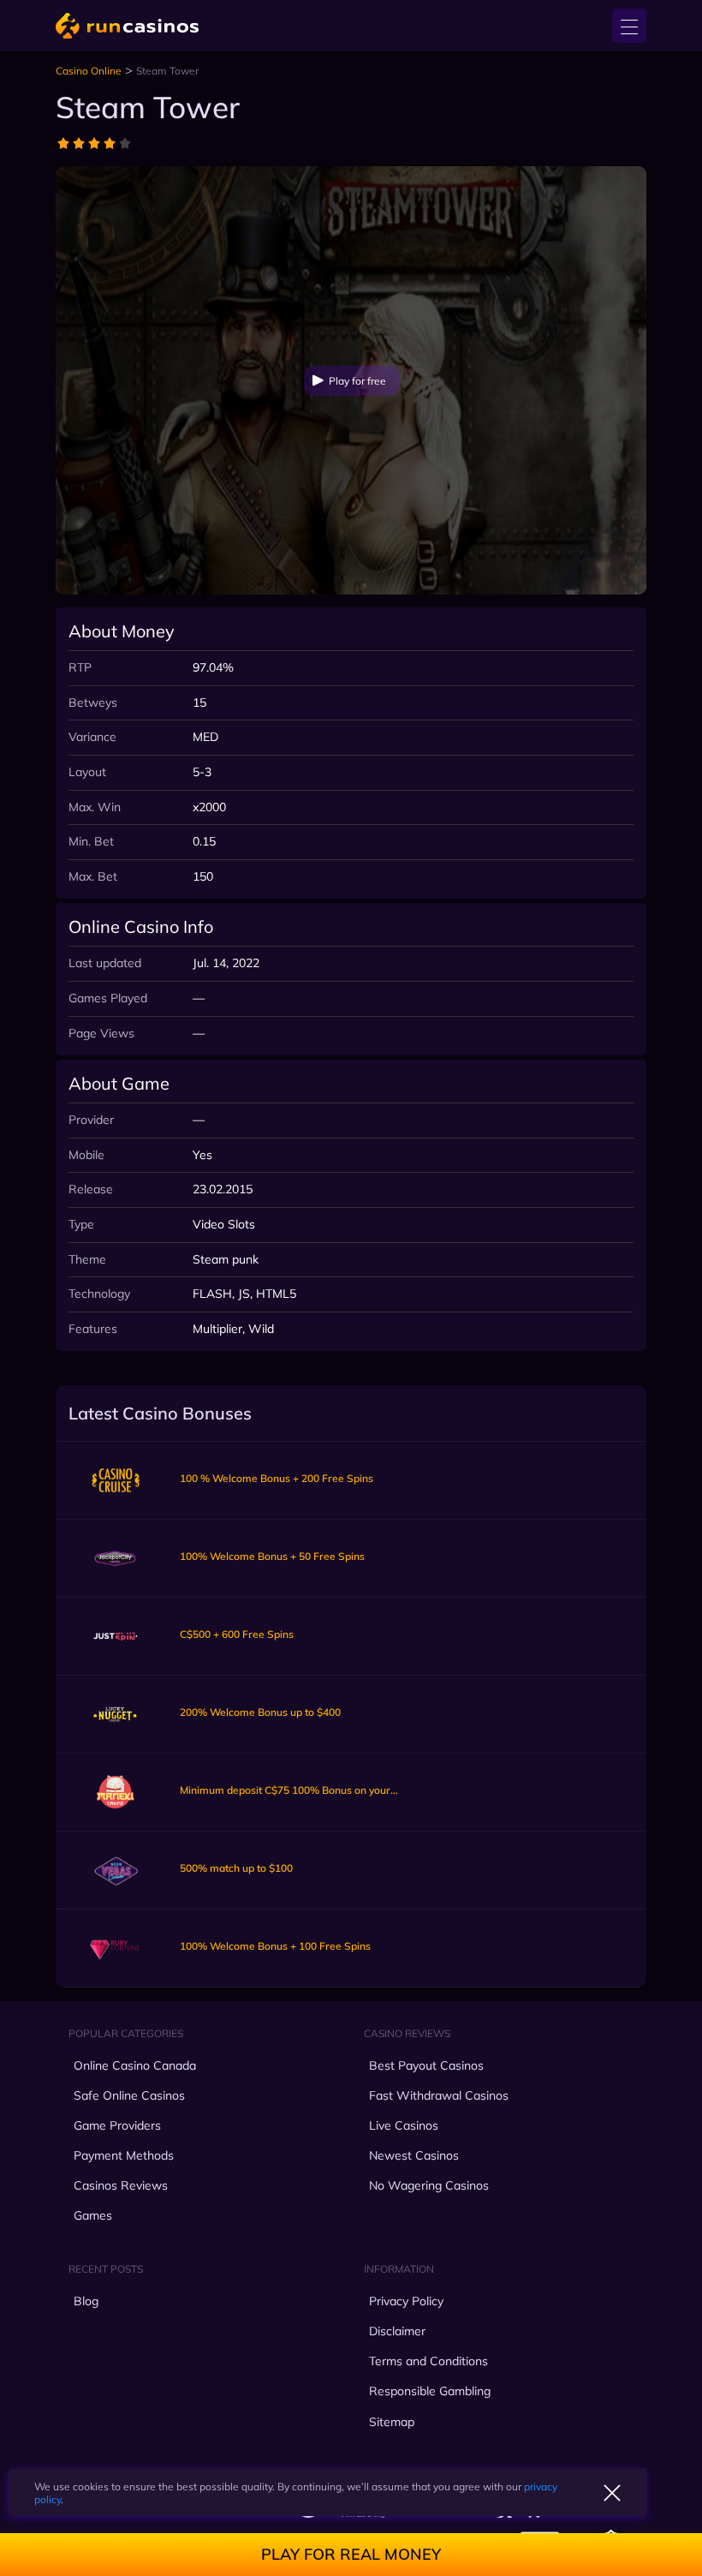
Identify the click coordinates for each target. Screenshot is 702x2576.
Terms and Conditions (428, 2361)
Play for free (357, 381)
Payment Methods (124, 2155)
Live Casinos (404, 2125)
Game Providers (117, 2125)
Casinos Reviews (121, 2185)
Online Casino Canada (135, 2065)
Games (93, 2215)
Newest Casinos (414, 2155)
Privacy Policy (406, 2301)
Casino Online (89, 71)
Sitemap (392, 2422)
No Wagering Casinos (429, 2185)
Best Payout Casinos (426, 2065)
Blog (86, 2301)
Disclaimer (397, 2331)
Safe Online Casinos (129, 2095)
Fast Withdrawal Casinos (439, 2095)
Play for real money (351, 2554)
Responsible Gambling (430, 2391)
